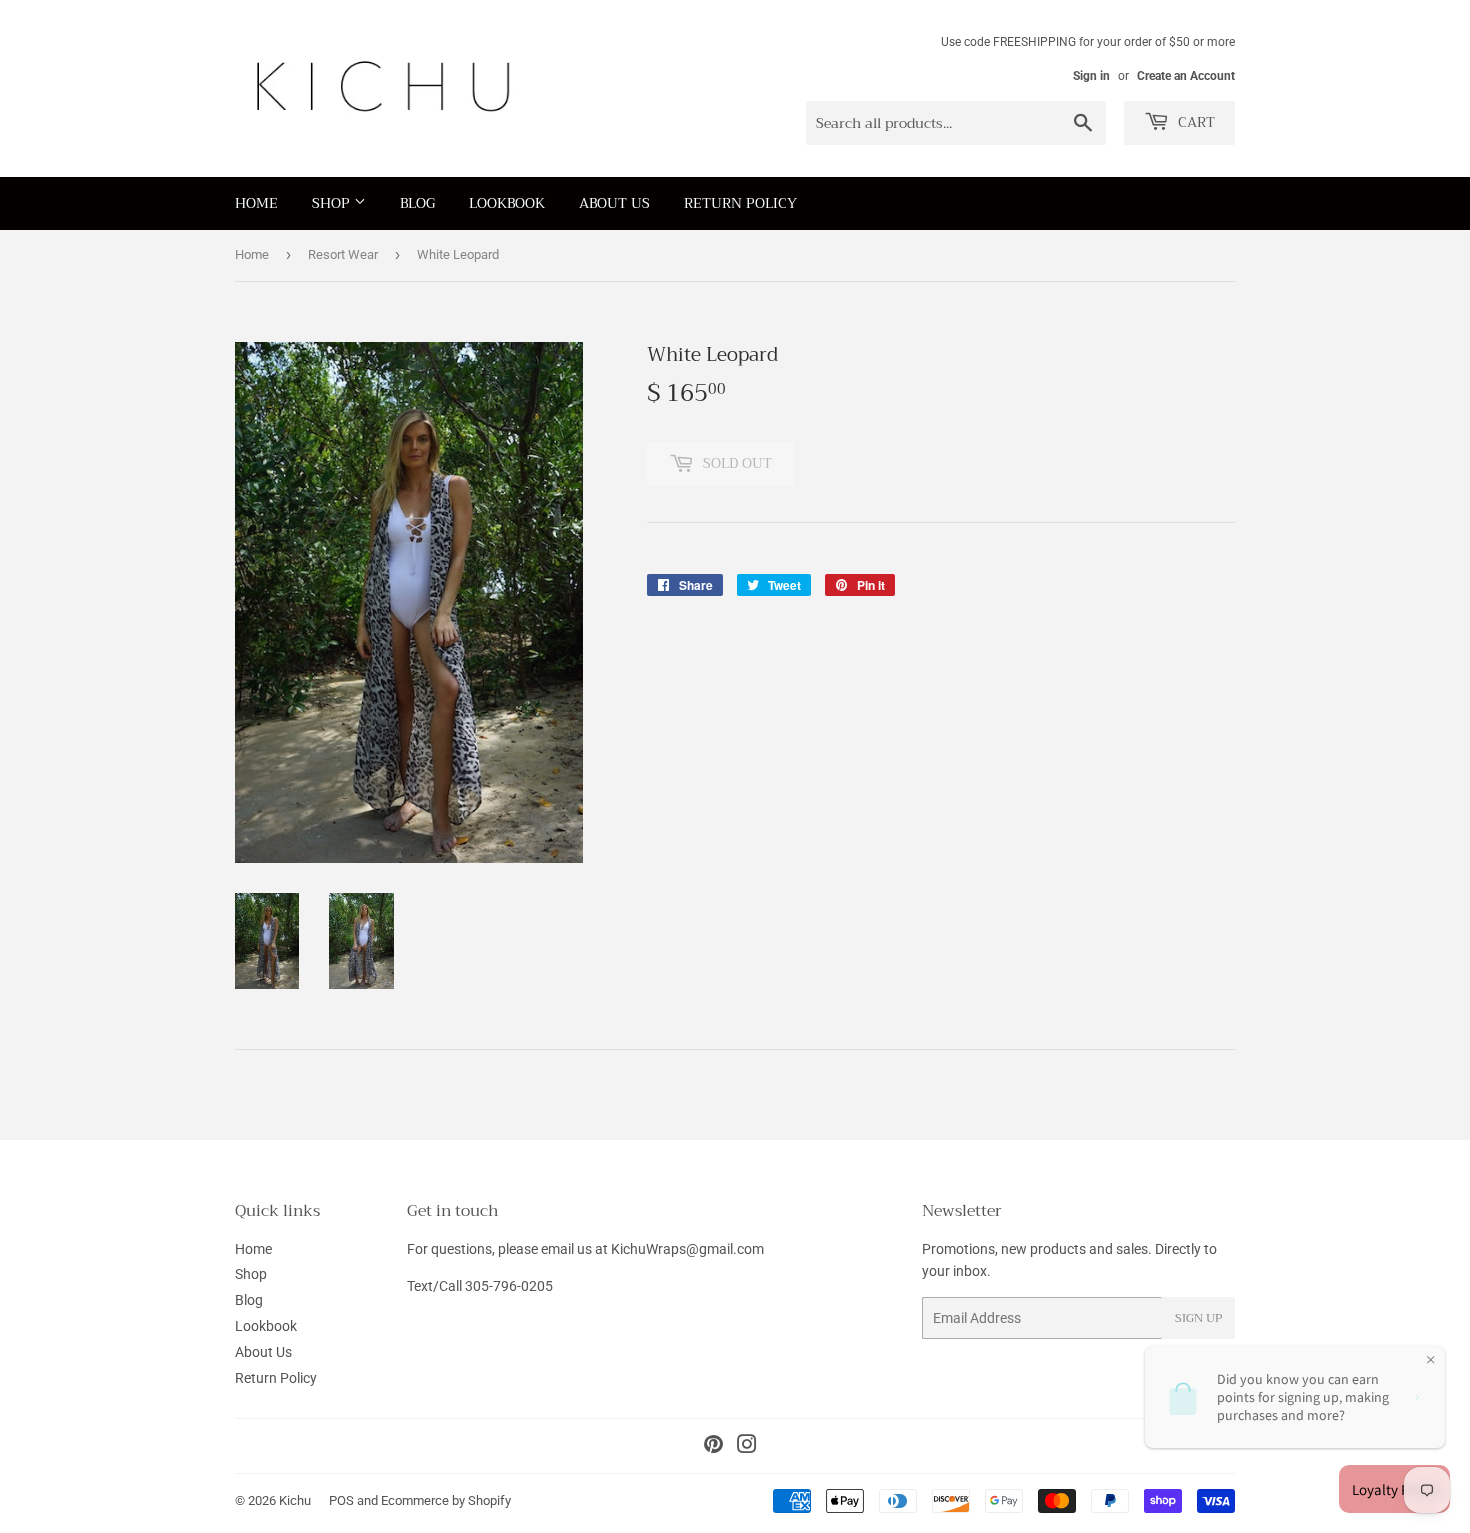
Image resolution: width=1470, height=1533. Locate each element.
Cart (1194, 122)
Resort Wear (343, 254)
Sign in (1091, 76)
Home (256, 203)
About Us (614, 203)
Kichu (295, 1500)
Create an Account (1186, 76)
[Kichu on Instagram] (747, 1447)
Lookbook (507, 203)
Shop (333, 203)
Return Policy (740, 203)
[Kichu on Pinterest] (713, 1447)
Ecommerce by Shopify (446, 1500)
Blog (417, 203)
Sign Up (1198, 1318)
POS (341, 1500)
